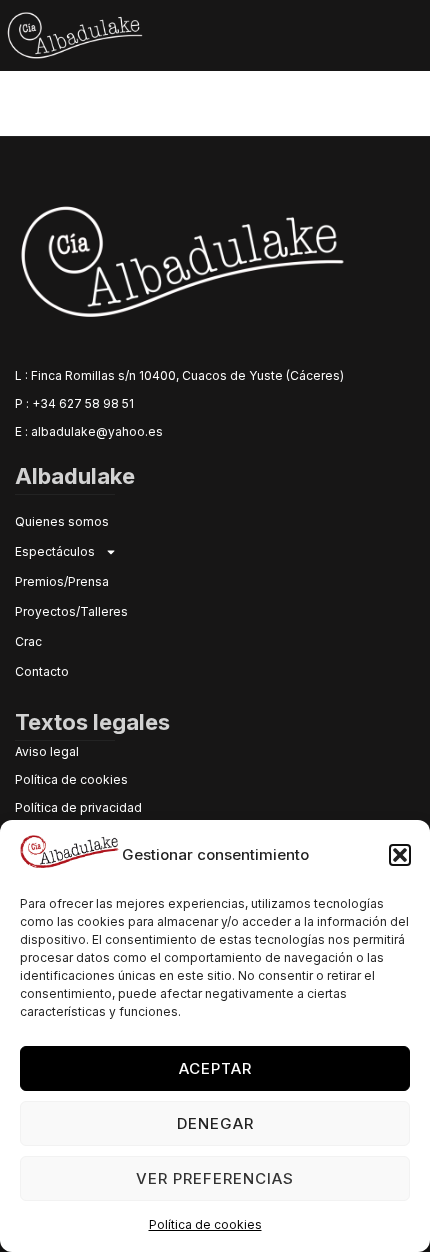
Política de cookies (205, 1224)
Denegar (215, 1123)
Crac (28, 641)
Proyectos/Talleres (71, 611)
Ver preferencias (215, 1178)
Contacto (42, 671)
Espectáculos (55, 551)
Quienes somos (62, 521)
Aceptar (215, 1068)
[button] (400, 855)
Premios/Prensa (62, 581)
